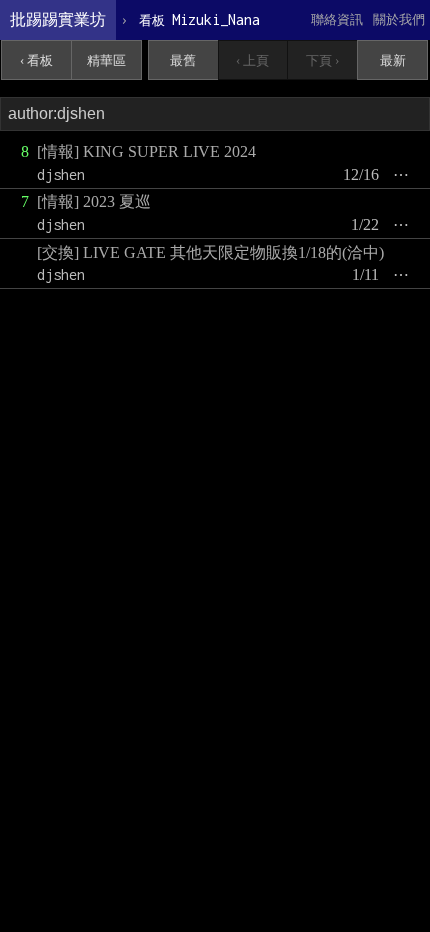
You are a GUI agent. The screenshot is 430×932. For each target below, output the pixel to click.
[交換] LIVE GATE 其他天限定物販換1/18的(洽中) (210, 252)
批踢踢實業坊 (58, 19)
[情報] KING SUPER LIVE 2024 (146, 151)
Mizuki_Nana (199, 19)
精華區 (106, 60)
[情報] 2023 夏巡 (94, 201)
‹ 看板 (36, 60)
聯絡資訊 (337, 19)
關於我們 (399, 19)
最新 (393, 60)
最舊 (183, 60)
